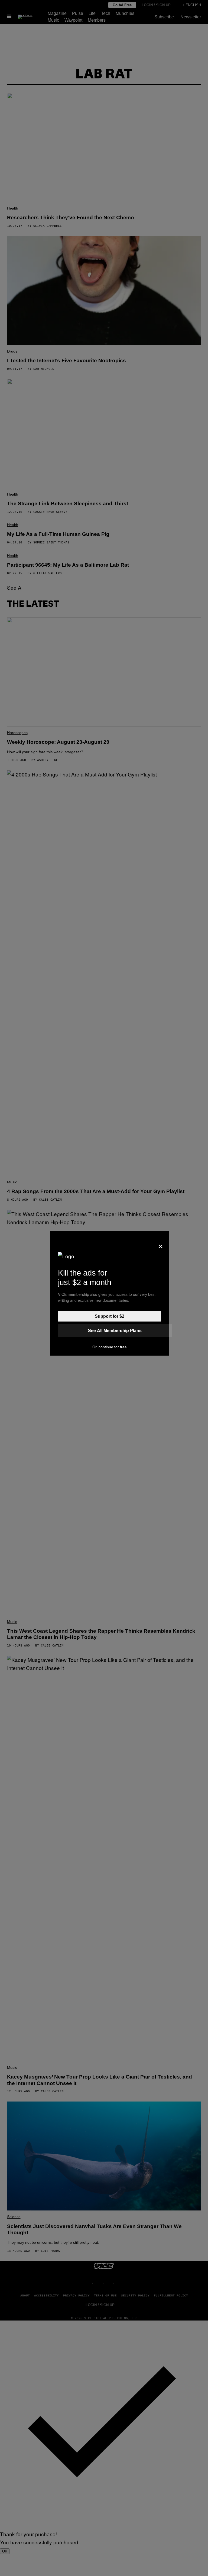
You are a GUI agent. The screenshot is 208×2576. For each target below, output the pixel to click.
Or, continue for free (110, 1347)
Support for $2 (110, 1316)
